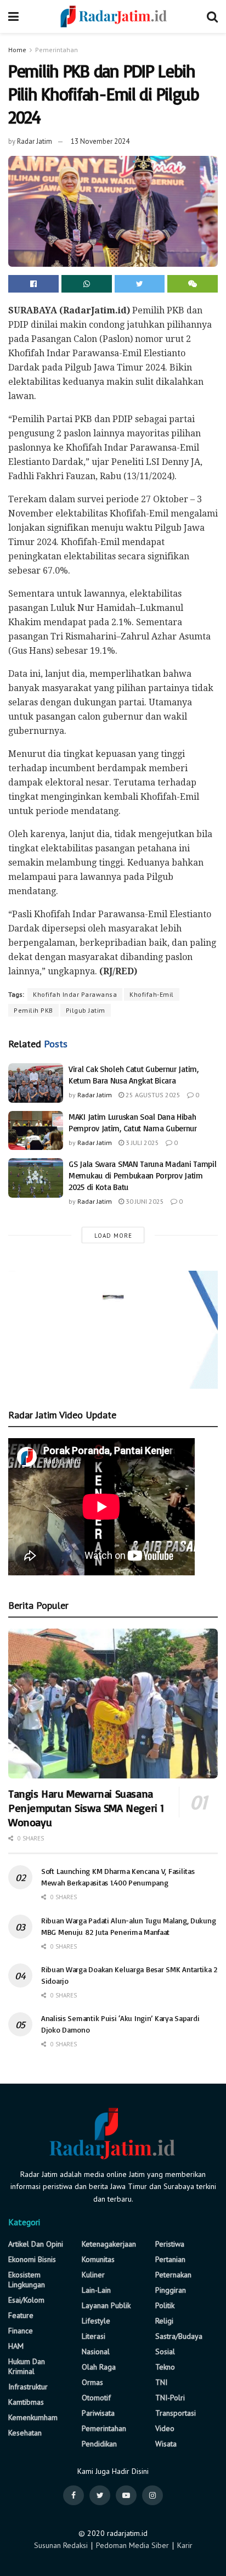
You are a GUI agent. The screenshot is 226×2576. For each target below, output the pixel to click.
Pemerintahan (56, 50)
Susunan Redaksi (61, 2545)
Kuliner (93, 2275)
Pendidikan (99, 2444)
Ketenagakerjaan (109, 2244)
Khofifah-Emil (152, 994)
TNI (161, 2382)
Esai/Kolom (26, 2300)
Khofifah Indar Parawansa (75, 994)
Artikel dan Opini (36, 2244)
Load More (113, 1236)
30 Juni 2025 (144, 1201)
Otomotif (96, 2398)
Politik (165, 2305)
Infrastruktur (28, 2387)
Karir (185, 2545)
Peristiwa (170, 2244)
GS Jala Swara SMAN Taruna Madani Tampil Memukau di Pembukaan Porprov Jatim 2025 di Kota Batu (142, 1175)
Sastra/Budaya (179, 2336)
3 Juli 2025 (142, 1143)
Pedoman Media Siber (132, 2545)
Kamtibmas (26, 2402)
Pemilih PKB (33, 1010)
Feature (21, 2315)
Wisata (166, 2444)
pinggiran (171, 2290)
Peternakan (173, 2275)
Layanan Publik (106, 2305)
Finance (21, 2331)
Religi (164, 2321)
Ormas (92, 2382)
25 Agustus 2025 (152, 1095)
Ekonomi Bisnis (32, 2259)
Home (17, 50)
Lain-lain (96, 2290)
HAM (16, 2346)
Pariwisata (98, 2413)
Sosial (165, 2351)
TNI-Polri (170, 2398)
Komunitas (98, 2259)
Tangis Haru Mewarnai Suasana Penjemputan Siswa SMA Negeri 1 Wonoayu (86, 1808)
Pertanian (170, 2259)
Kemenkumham (33, 2417)
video (165, 2428)
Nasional (96, 2351)
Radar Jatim (35, 141)
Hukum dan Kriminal (27, 2366)
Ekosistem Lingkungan (27, 2280)
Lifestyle (96, 2321)
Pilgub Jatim (86, 1010)
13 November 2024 (100, 141)
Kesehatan (25, 2433)
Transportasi (176, 2413)
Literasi (94, 2336)
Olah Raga (99, 2367)
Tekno (165, 2367)
